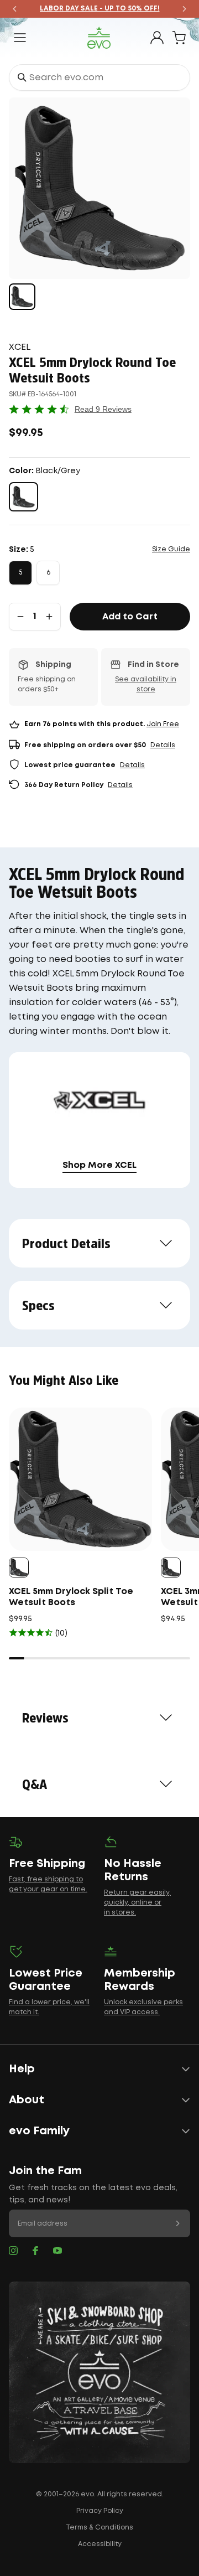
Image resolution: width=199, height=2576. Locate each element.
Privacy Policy (100, 2511)
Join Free (163, 724)
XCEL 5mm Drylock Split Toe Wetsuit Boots (71, 1597)
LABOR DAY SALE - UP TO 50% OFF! (100, 9)
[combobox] (99, 77)
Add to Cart (130, 617)
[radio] (23, 497)
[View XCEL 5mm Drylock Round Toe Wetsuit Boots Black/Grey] (22, 297)
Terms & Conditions (99, 2528)
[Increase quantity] (49, 617)
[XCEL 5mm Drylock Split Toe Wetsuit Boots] (80, 1479)
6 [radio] (48, 573)
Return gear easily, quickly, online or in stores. (137, 1903)
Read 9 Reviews (103, 409)
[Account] (157, 38)
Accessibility (100, 2544)
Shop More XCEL (99, 1165)
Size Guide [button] (171, 549)
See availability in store (146, 684)
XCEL (20, 347)
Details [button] (163, 745)
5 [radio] (20, 573)
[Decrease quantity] (20, 617)
